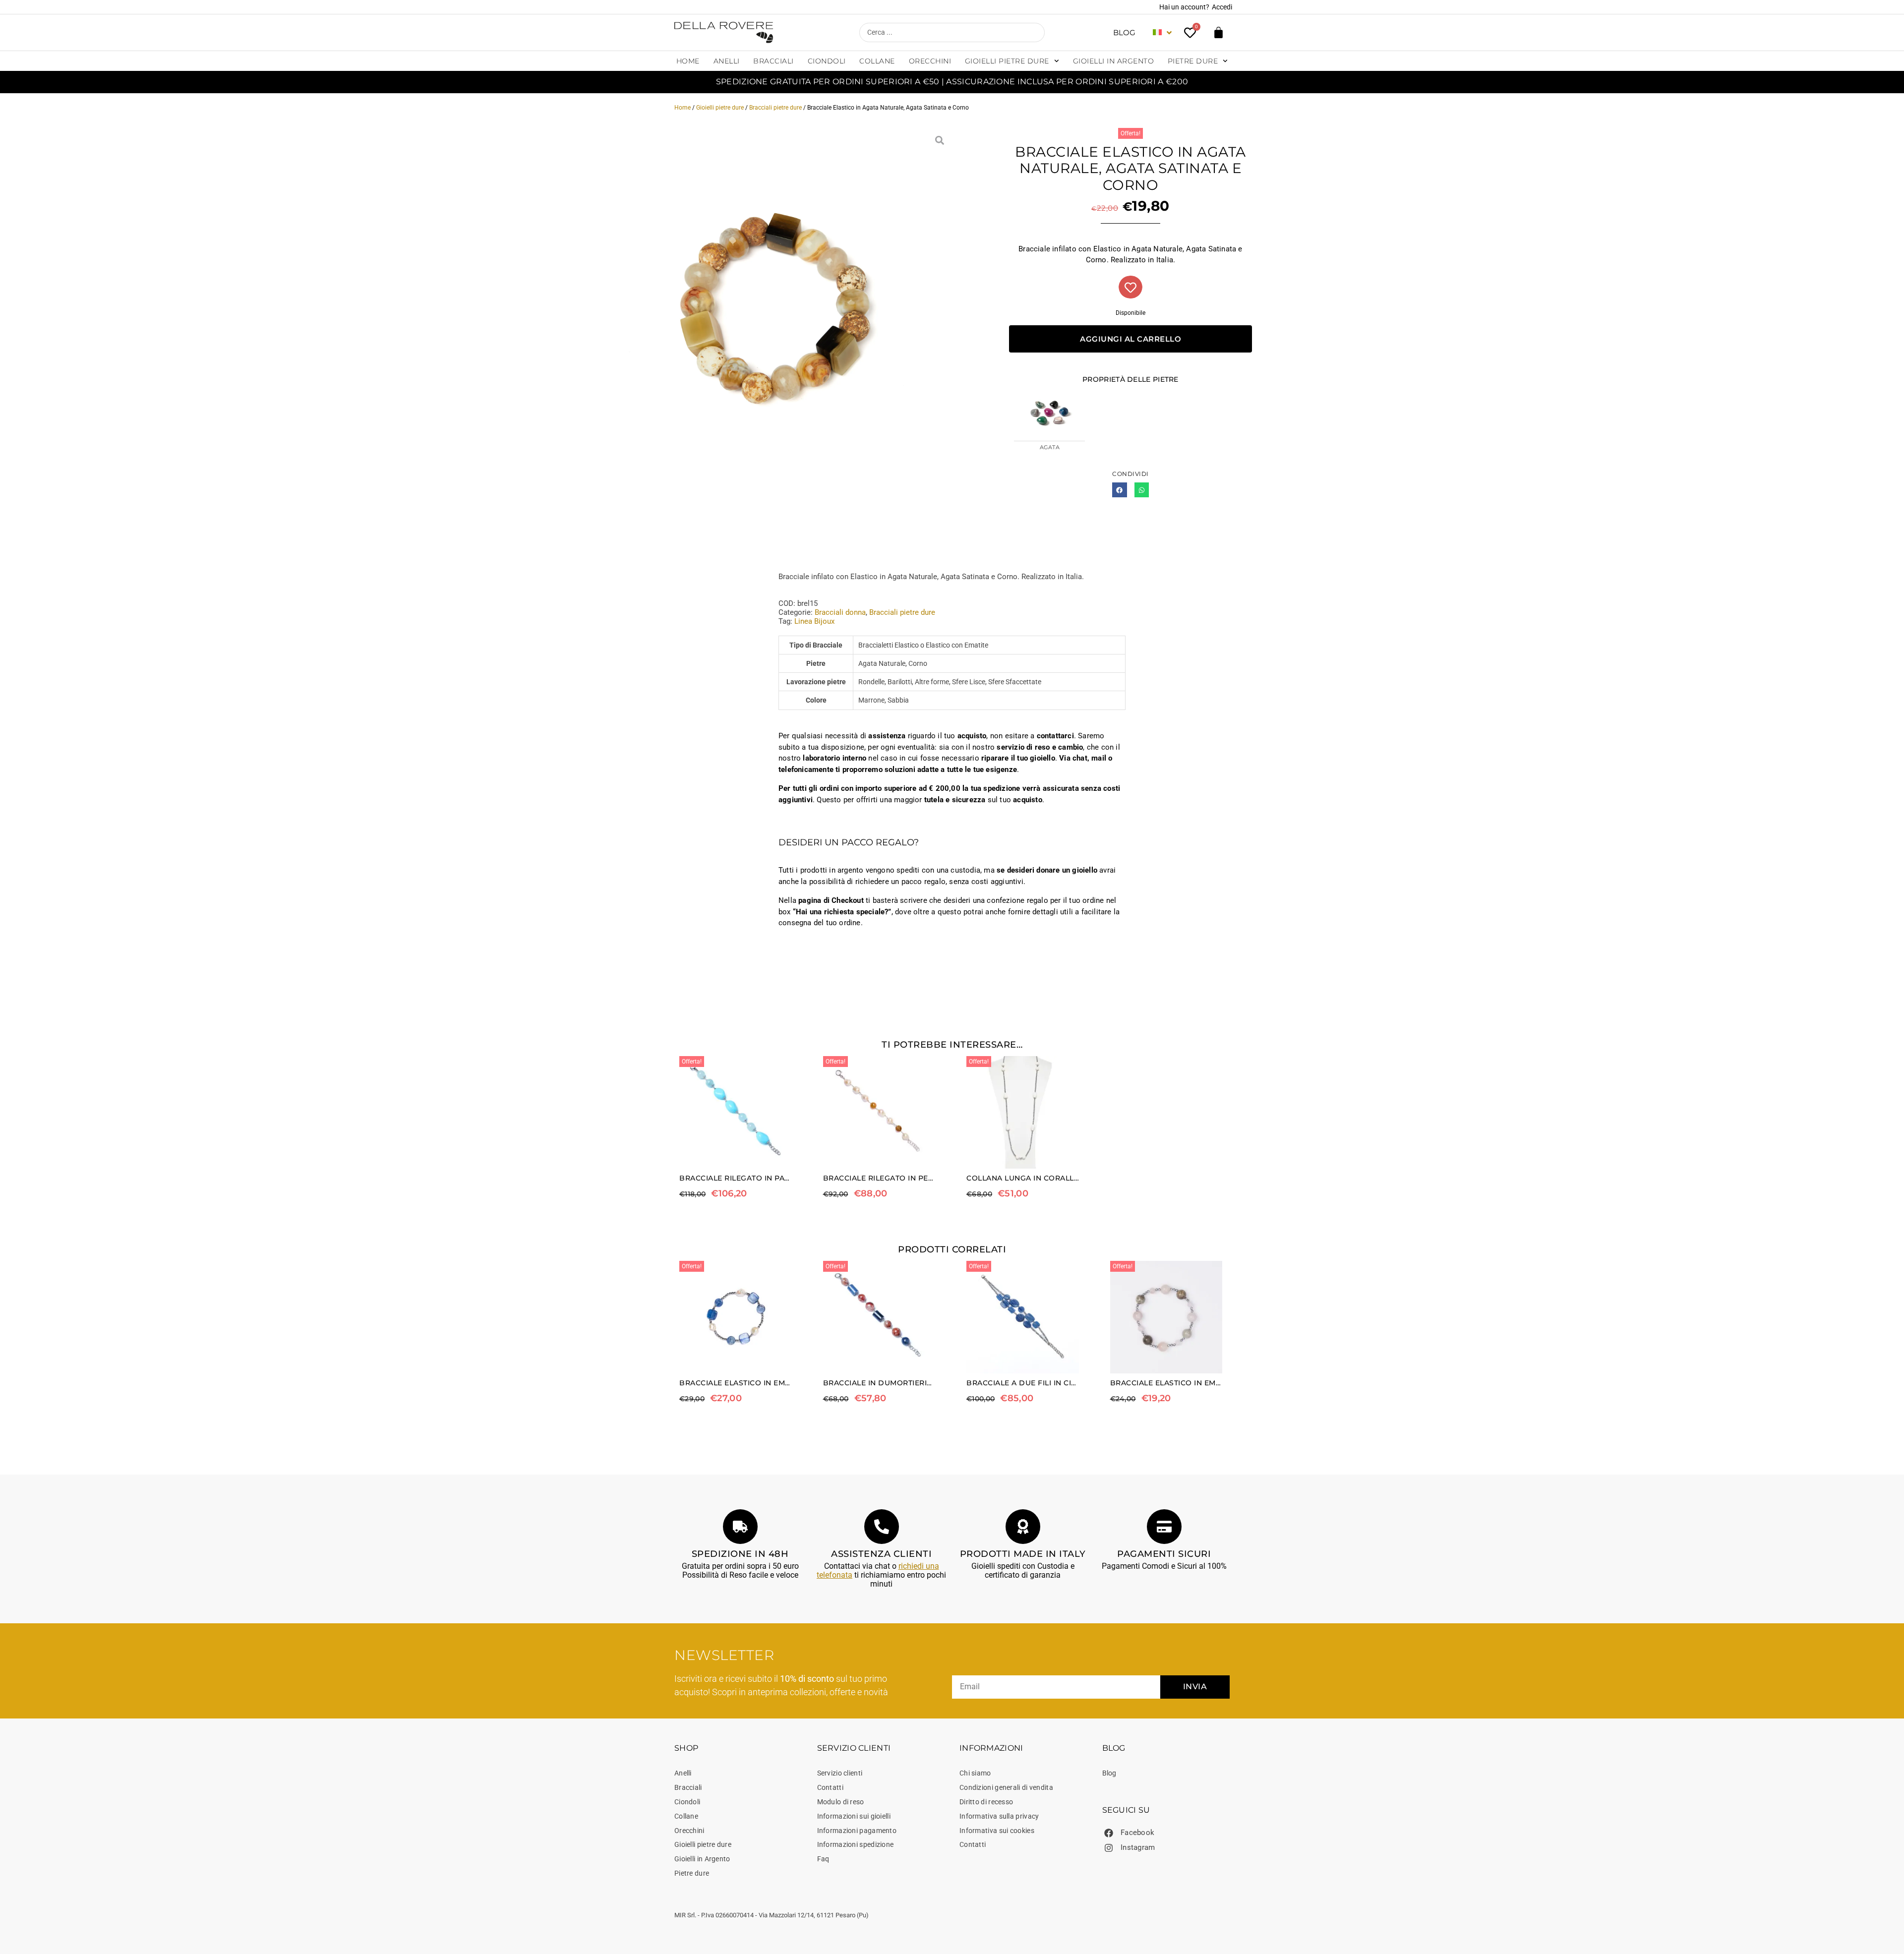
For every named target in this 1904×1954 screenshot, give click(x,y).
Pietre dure (1193, 61)
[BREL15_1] (773, 306)
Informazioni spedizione (856, 1844)
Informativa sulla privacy (999, 1816)
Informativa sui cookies (997, 1831)
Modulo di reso (841, 1802)
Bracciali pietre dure (775, 108)
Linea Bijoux (814, 621)
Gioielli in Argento (1114, 61)
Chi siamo (975, 1773)
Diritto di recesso (986, 1802)
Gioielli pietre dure (1007, 61)
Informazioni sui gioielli (854, 1816)
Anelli (727, 61)
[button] (1119, 490)
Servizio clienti (840, 1773)
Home (688, 61)
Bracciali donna (840, 612)
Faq (823, 1859)
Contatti (830, 1787)
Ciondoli (827, 61)
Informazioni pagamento (857, 1831)
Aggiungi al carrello (1130, 339)
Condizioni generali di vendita (1006, 1787)
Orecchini (930, 61)
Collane (877, 61)
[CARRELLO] (1219, 32)
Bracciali (773, 61)
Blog (1124, 32)
